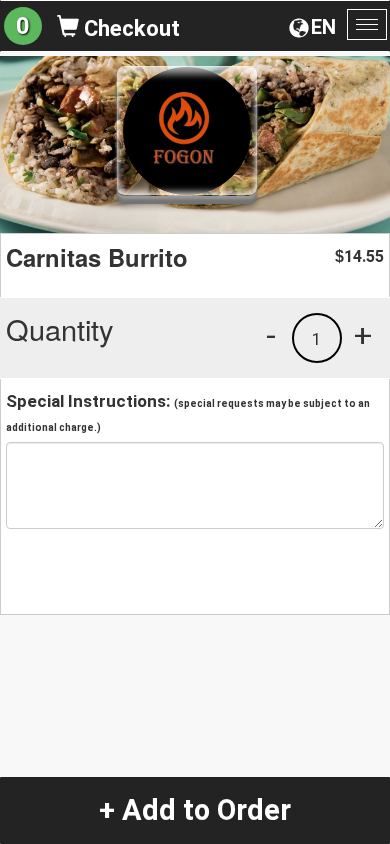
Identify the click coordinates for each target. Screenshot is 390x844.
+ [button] (363, 335)
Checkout (129, 28)
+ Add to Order (195, 810)
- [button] (271, 335)
